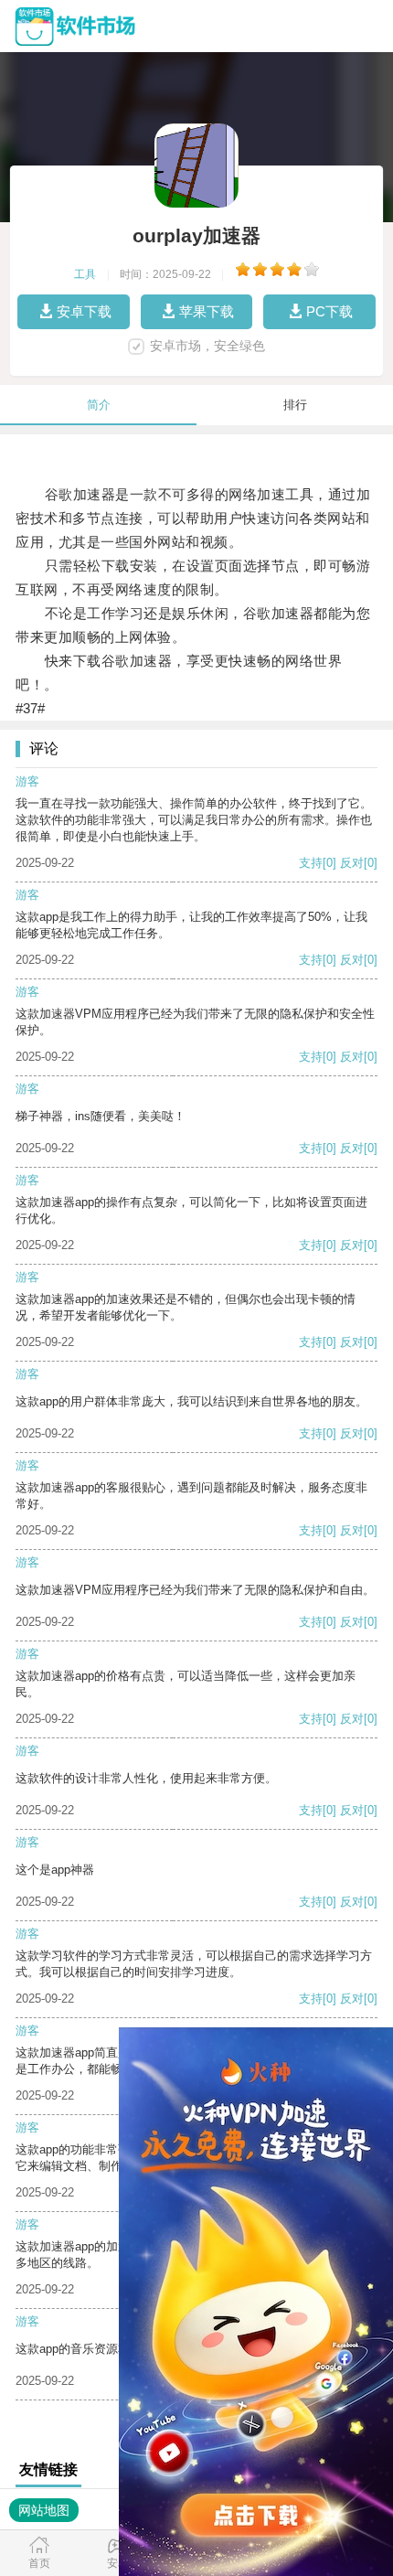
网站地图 (44, 2510)
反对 (352, 863)
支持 (311, 863)
